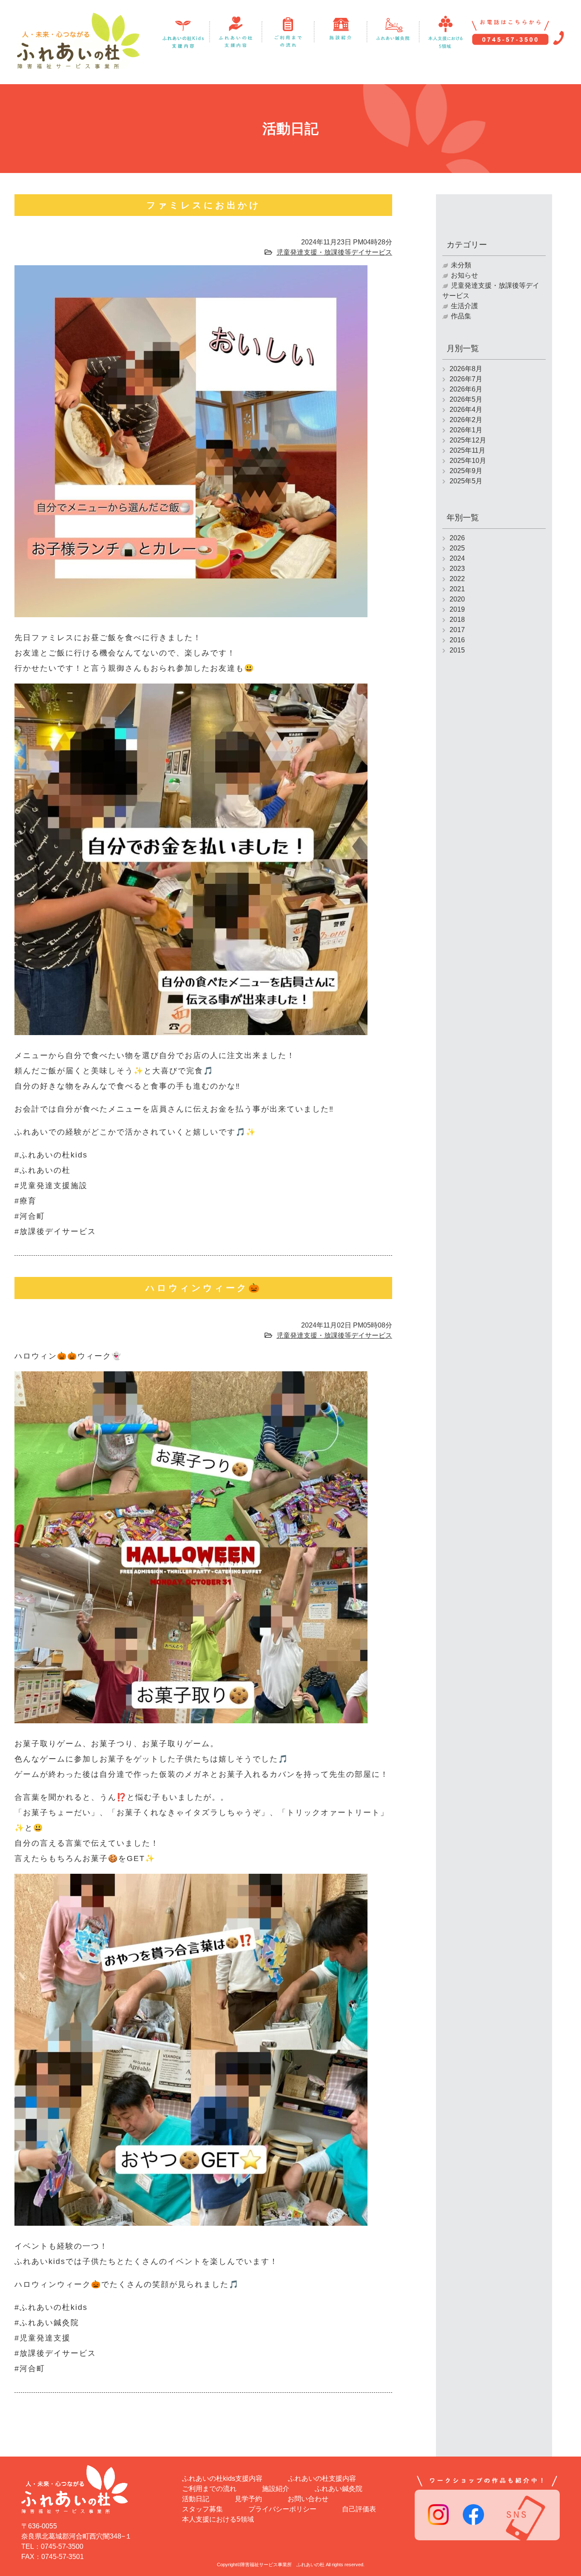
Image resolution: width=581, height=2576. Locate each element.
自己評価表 (359, 2509)
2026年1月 (466, 430)
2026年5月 (466, 399)
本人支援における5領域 (218, 2519)
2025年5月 (466, 481)
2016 (457, 640)
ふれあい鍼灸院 (339, 2489)
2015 (457, 650)
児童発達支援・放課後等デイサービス (334, 252)
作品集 (461, 316)
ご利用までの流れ (209, 2489)
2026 (457, 538)
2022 (457, 579)
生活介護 (464, 306)
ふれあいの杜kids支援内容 (222, 2478)
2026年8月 (466, 369)
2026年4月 (466, 410)
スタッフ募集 (202, 2509)
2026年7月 (466, 379)
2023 (457, 569)
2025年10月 (468, 461)
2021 (457, 589)
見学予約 (248, 2499)
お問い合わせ (308, 2499)
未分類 (461, 265)
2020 (457, 599)
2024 (457, 558)
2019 (457, 609)
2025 (457, 548)
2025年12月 (468, 440)
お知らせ (464, 275)
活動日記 (196, 2499)
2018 (457, 620)
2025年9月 (466, 471)
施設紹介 (276, 2489)
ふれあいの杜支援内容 (322, 2478)
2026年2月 (466, 420)
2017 (457, 630)
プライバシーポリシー (282, 2509)
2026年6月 (466, 389)
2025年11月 (467, 450)
